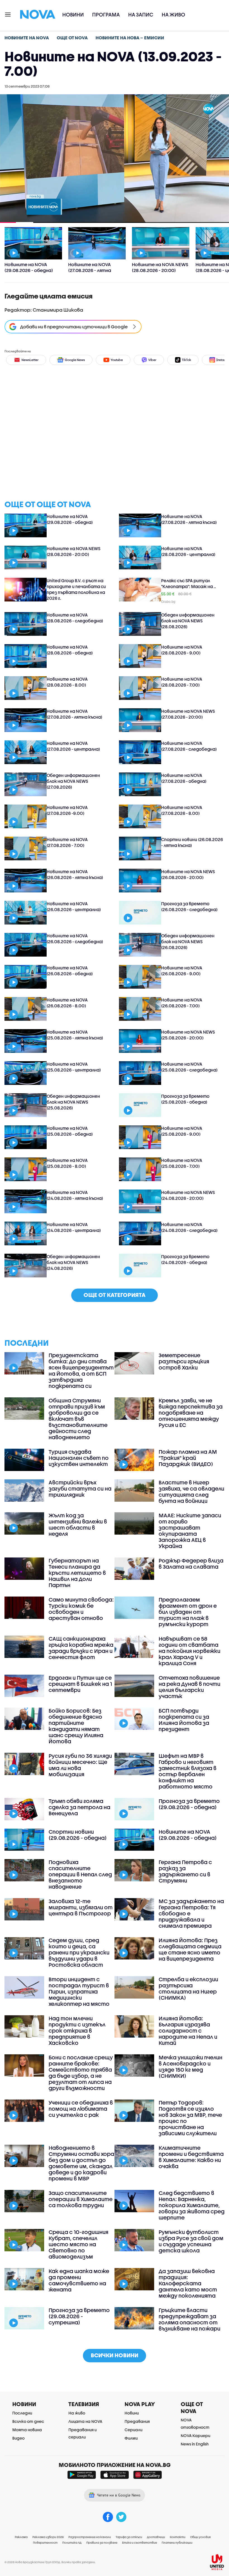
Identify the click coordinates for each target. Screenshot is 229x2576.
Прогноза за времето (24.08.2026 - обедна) (185, 1259)
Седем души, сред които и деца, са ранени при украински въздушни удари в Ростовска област (79, 1953)
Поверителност (45, 2543)
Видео (18, 2438)
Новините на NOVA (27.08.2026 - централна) (73, 746)
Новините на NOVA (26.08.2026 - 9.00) (182, 971)
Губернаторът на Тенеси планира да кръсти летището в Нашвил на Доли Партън (77, 1573)
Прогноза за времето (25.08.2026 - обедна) (185, 1099)
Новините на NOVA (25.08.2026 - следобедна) (189, 1067)
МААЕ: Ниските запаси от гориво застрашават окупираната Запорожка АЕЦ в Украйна (190, 1531)
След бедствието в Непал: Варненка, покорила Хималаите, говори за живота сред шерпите (192, 2205)
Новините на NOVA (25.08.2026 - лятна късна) (75, 1035)
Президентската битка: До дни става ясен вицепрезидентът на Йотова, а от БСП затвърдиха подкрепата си (81, 1371)
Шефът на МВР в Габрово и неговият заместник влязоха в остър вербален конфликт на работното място (188, 1771)
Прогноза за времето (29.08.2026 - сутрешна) (79, 2316)
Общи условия (200, 2537)
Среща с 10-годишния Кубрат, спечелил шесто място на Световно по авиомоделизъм (78, 2244)
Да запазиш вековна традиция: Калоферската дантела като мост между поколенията (188, 2283)
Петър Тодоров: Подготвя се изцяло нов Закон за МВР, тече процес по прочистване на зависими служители (190, 2118)
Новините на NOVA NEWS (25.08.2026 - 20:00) (188, 1035)
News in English (195, 2444)
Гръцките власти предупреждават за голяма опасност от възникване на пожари (189, 2319)
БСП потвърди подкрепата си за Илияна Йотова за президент (184, 1720)
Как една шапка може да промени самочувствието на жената (79, 2280)
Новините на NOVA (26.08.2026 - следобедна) (75, 939)
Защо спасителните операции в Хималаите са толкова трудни (81, 2199)
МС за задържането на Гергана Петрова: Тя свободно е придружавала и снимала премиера (191, 1913)
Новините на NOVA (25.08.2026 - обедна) (70, 1131)
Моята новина (27, 2430)
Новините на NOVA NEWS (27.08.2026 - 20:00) (188, 714)
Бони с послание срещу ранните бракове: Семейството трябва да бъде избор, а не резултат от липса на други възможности (81, 2073)
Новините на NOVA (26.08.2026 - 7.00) (182, 1003)
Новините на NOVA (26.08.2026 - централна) (74, 907)
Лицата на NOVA (85, 2421)
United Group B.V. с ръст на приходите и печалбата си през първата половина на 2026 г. (76, 589)
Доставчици (156, 2537)
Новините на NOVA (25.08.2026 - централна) (74, 1067)
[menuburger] (8, 14)
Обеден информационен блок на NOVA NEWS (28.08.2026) (188, 621)
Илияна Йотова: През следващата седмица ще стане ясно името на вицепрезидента (190, 1949)
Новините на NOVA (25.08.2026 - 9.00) (182, 1131)
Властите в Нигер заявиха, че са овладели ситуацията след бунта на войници (191, 1492)
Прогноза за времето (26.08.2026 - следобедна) (189, 907)
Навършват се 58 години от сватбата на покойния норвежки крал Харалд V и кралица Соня (189, 1651)
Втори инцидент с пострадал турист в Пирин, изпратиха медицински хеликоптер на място (79, 1992)
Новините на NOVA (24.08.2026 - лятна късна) (75, 1195)
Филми (131, 2438)
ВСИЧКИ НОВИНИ (115, 2355)
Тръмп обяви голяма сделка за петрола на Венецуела (79, 1807)
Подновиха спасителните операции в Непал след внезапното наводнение (80, 1874)
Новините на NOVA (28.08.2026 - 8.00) (67, 682)
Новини (73, 15)
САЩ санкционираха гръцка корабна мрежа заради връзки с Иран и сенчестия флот (81, 1648)
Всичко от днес (28, 2421)
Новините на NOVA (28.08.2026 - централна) (188, 551)
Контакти (178, 2537)
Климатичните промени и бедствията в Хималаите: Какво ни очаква (191, 2157)
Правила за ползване (102, 2543)
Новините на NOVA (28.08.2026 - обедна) (70, 650)
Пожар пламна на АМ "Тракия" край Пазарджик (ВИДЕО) (188, 1458)
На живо (173, 15)
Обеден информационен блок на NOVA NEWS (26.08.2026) (188, 942)
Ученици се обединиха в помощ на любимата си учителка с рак (81, 2109)
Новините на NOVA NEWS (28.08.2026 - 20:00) (73, 551)
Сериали (133, 2430)
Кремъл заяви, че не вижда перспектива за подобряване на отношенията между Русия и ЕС (191, 1413)
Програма (106, 15)
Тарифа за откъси (129, 2537)
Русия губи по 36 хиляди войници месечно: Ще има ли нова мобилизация (80, 1765)
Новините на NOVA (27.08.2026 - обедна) (184, 778)
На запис (141, 15)
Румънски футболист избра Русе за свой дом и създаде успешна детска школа (191, 2241)
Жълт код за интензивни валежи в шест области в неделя (78, 1525)
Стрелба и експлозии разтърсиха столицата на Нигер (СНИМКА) (188, 1988)
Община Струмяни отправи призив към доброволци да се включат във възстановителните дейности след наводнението (78, 1419)
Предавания (137, 2421)
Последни (22, 2413)
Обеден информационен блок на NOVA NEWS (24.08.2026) (73, 1262)
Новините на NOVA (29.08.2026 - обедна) (70, 519)
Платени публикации (177, 2543)
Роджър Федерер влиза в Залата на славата (191, 1564)
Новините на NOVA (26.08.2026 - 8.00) (67, 1003)
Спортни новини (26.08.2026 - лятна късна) (192, 842)
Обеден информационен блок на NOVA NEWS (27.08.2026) (73, 781)
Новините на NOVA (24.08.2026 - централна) (74, 1227)
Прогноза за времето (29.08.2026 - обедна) (189, 1804)
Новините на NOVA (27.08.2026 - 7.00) (67, 842)
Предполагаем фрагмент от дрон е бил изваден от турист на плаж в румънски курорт (188, 1612)
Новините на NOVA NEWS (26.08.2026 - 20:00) (188, 874)
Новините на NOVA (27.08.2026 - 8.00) (182, 810)
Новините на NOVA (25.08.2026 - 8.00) (67, 1163)
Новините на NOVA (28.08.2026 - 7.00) (182, 682)
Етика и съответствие (139, 2543)
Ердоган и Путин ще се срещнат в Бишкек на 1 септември (80, 1684)
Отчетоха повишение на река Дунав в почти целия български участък (189, 1687)
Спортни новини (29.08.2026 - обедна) (78, 1835)
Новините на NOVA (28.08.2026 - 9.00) (182, 650)
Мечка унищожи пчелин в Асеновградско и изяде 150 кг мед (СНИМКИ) (190, 2067)
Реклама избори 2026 (48, 2537)
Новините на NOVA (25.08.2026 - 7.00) (182, 1163)
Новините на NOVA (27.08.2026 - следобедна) (189, 746)
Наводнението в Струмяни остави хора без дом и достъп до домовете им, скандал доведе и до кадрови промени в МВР (81, 2163)
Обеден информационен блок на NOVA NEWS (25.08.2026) (73, 1102)
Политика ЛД (72, 2543)
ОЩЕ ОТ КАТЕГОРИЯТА (115, 1295)
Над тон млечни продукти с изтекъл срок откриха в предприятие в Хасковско (77, 2031)
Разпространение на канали (90, 2537)
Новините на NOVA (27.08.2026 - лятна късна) (189, 519)
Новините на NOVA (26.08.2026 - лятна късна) (75, 874)
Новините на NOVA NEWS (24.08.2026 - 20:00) (188, 1195)
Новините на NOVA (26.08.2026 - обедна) (70, 971)
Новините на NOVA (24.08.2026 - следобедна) (189, 1227)
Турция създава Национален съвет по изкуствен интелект (79, 1458)
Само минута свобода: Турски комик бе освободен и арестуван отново (81, 1609)
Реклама (21, 2537)
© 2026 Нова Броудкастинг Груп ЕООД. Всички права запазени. (50, 2562)
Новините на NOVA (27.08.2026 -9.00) (67, 810)
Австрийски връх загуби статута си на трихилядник (80, 1489)
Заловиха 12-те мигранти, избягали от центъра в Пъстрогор (81, 1907)
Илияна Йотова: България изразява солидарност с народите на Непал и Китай (188, 2031)
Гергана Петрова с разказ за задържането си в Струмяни (185, 1871)
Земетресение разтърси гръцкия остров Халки (184, 1361)
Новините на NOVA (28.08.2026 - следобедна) (75, 618)
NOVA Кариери (195, 2436)
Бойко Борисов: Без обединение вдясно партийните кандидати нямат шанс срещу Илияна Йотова (76, 1726)
